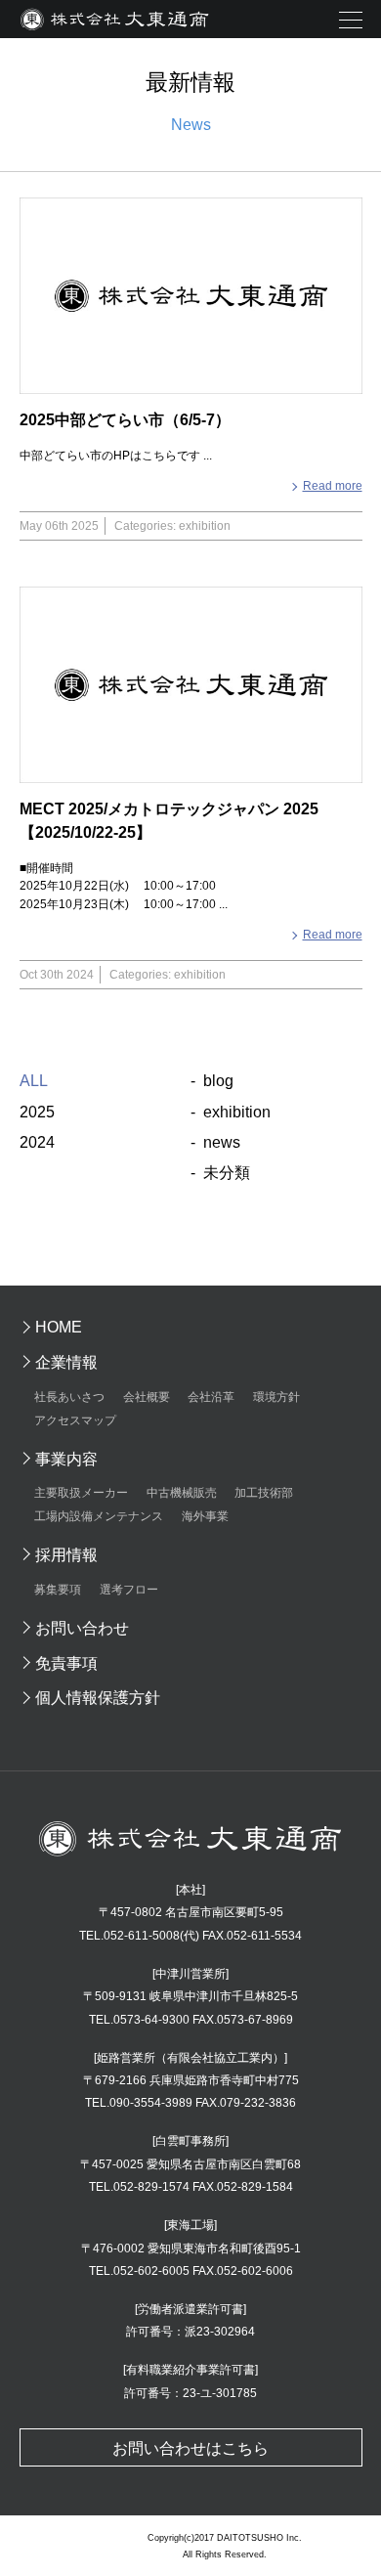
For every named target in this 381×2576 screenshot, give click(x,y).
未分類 (227, 1173)
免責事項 (66, 1663)
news (222, 1142)
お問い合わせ (82, 1628)
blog (218, 1081)
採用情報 (66, 1555)
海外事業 (205, 1516)
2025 (37, 1112)
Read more (333, 486)
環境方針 (276, 1397)
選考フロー (129, 1590)
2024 (37, 1142)
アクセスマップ (75, 1420)
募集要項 (58, 1590)
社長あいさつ (69, 1397)
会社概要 (147, 1397)
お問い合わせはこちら (190, 2448)
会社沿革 (211, 1397)
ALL (34, 1081)
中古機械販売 (182, 1493)
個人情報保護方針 (98, 1698)
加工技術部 (264, 1493)
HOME (59, 1327)
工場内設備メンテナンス (99, 1516)
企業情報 (66, 1362)
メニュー (350, 21)
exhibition (237, 1112)
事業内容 (66, 1459)
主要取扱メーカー (81, 1493)
